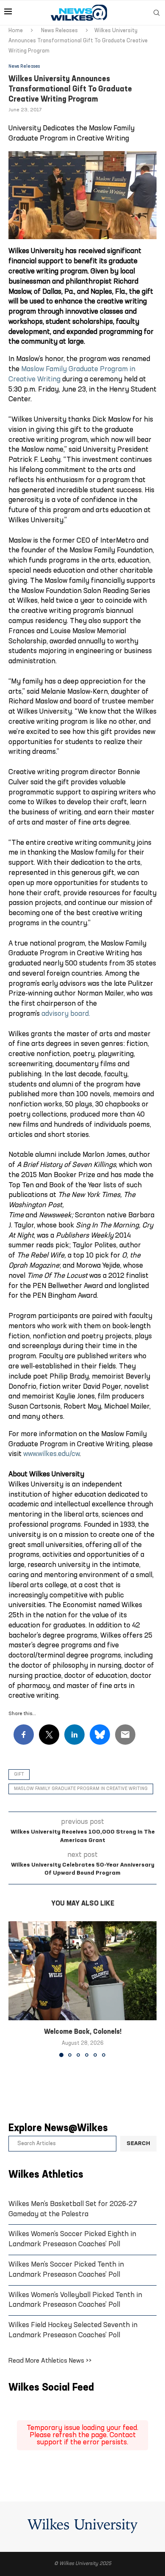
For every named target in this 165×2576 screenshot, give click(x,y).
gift (19, 1775)
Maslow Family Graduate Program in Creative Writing (81, 1789)
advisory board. (66, 1014)
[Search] (157, 13)
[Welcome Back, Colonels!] (82, 1971)
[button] (16, 1989)
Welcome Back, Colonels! (83, 2032)
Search (138, 2144)
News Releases (59, 31)
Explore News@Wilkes (58, 2129)
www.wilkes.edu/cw (51, 1454)
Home (16, 31)
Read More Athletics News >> (50, 2361)
